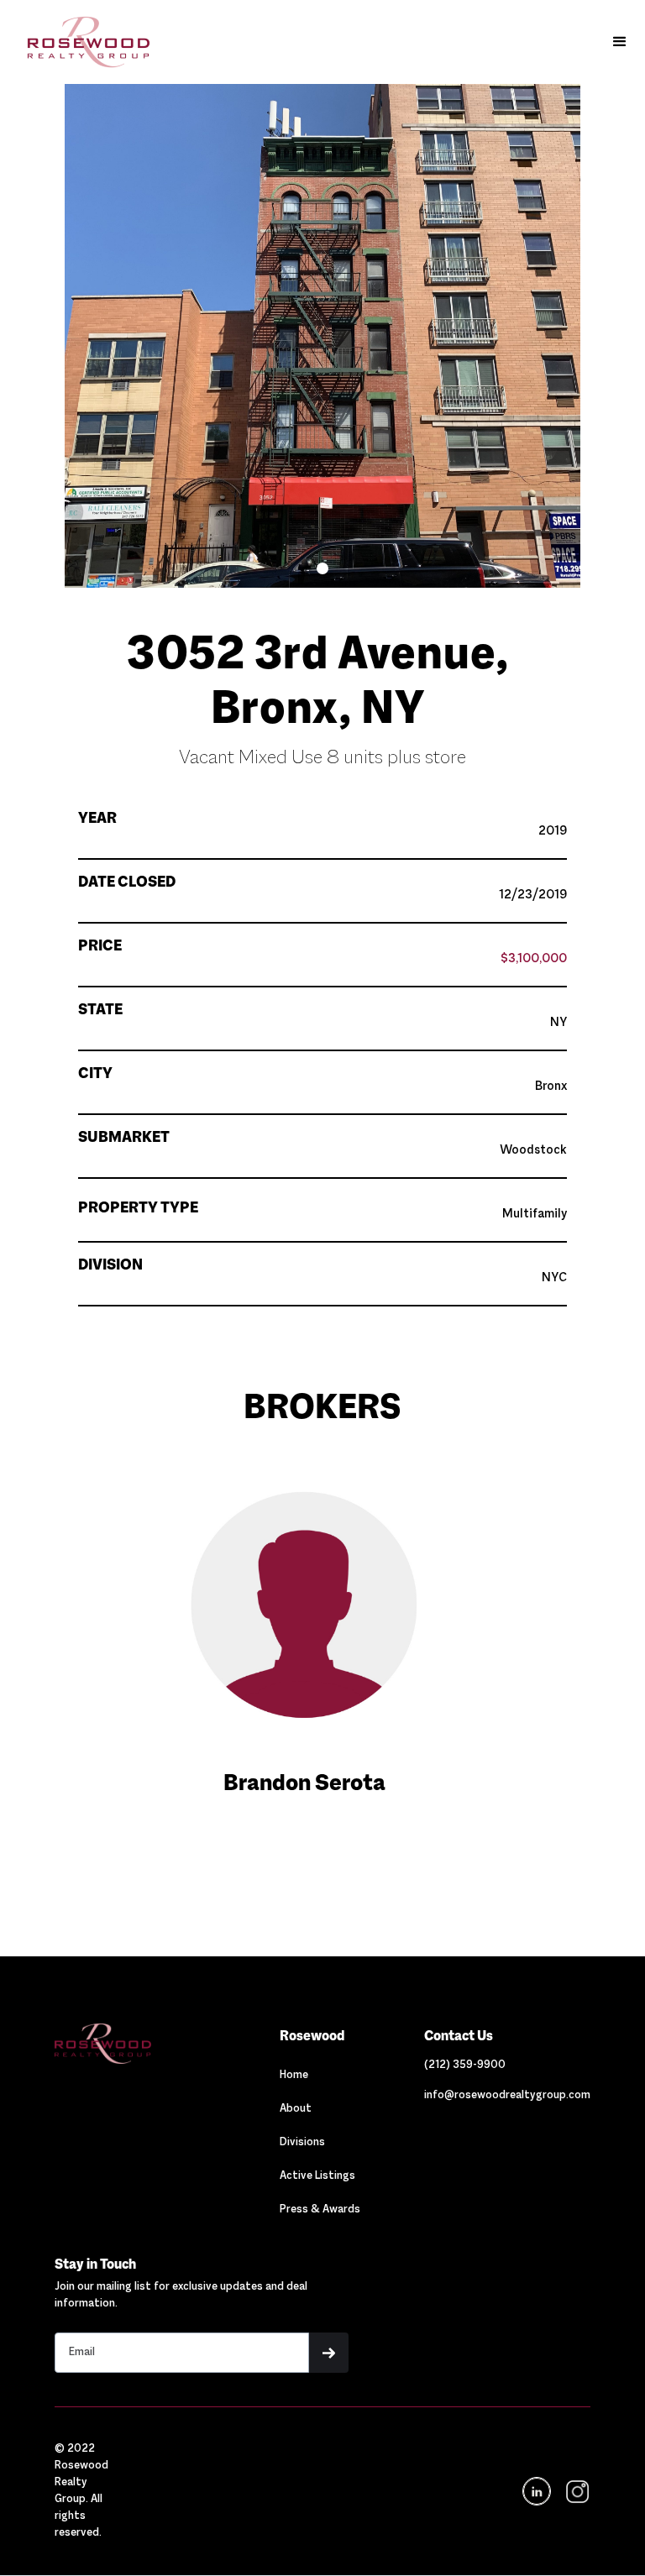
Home (294, 2076)
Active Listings (317, 2176)
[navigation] (576, 2492)
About (296, 2109)
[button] (620, 42)
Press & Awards (320, 2210)
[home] (80, 42)
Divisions (302, 2143)
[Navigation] (135, 2044)
